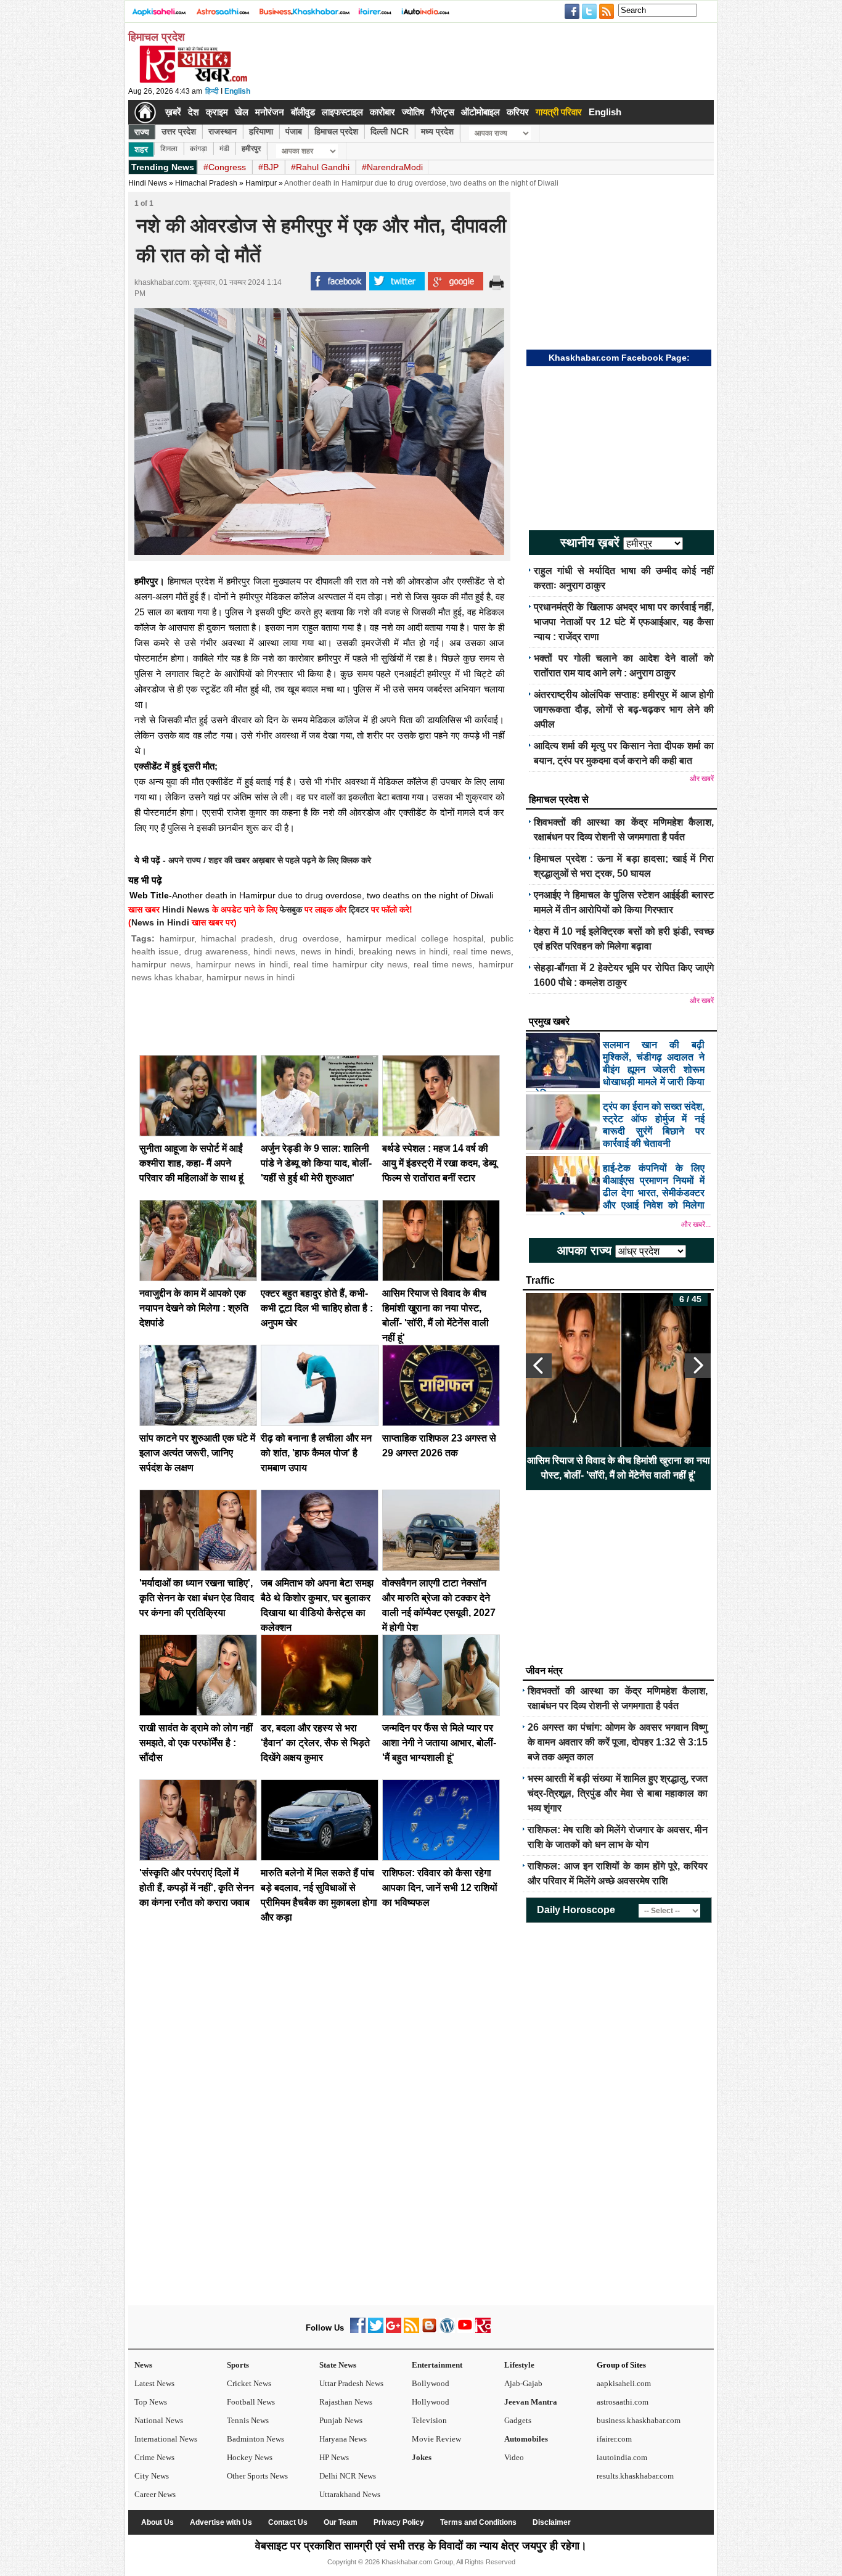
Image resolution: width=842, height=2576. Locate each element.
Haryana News (343, 2439)
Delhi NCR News (348, 2476)
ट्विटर (359, 909)
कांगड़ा (198, 149)
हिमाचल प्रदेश (336, 131)
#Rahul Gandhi (320, 167)
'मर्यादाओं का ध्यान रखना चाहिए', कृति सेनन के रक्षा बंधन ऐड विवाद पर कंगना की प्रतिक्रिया (197, 1598)
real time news (482, 951)
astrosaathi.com (623, 2402)
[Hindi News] (193, 80)
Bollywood (431, 2383)
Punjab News (341, 2420)
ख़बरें (173, 112)
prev (539, 1366)
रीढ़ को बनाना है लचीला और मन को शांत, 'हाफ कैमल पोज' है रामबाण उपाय (316, 1453)
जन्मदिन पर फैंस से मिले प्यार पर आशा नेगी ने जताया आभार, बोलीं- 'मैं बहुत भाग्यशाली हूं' (439, 1743)
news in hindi (327, 951)
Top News (151, 2402)
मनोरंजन (270, 112)
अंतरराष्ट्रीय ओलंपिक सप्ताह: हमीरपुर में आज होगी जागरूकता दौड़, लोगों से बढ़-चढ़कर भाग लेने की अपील (624, 709)
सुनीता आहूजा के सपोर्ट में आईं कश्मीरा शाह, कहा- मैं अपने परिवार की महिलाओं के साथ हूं (191, 1163)
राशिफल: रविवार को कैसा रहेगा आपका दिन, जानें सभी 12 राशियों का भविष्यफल (440, 1888)
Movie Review (436, 2439)
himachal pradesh (237, 938)
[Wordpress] (447, 2330)
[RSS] (411, 2330)
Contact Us (288, 2522)
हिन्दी (212, 91)
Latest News (154, 2383)
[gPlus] (394, 2330)
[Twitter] (376, 2330)
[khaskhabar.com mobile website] (483, 2330)
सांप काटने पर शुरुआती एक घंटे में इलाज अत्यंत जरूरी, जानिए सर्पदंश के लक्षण (197, 1453)
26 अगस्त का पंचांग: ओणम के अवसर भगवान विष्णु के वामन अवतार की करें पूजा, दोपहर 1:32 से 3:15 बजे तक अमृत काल (618, 1742)
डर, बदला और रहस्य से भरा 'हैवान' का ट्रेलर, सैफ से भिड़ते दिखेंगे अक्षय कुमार (315, 1743)
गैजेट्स (443, 112)
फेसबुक (291, 909)
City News (152, 2476)
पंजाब (294, 131)
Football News (251, 2402)
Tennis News (248, 2420)
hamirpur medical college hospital (415, 938)
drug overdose (309, 938)
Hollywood (431, 2402)
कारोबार (382, 112)
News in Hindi (160, 922)
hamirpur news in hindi (242, 964)
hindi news (274, 951)
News (143, 2365)
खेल (242, 112)
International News (166, 2439)
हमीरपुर (251, 149)
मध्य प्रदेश (437, 131)
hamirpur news (161, 964)
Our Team (341, 2522)
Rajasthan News (346, 2402)
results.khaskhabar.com (635, 2476)
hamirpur (177, 938)
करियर (518, 112)
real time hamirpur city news (350, 964)
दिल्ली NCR (390, 131)
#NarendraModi (392, 167)
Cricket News (249, 2383)
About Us (157, 2522)
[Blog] (429, 2330)
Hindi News (148, 183)
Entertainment (437, 2365)
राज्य (142, 132)
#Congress (225, 167)
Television (429, 2420)
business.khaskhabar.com (639, 2420)
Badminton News (255, 2439)
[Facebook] (358, 2330)
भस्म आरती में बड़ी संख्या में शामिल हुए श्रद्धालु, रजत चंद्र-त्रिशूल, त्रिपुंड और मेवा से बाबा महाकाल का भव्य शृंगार (618, 1793)
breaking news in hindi (403, 951)
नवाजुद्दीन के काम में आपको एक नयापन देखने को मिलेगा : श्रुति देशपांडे (194, 1308)
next (698, 1366)
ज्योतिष (413, 112)
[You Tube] (465, 2330)
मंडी (224, 149)
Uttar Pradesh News (351, 2383)
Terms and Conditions (478, 2522)
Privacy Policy (399, 2522)
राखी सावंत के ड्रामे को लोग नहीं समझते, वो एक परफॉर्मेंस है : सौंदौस (196, 1743)
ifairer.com (614, 2439)
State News (338, 2365)
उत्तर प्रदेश (179, 131)
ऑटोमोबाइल (480, 112)
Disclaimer (552, 2522)
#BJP (268, 167)
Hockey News (250, 2457)
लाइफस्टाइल (342, 112)
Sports (238, 2365)
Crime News (154, 2457)
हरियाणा (261, 131)
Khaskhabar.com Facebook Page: (619, 358)
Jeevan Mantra (531, 2402)
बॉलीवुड (303, 112)
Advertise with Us (221, 2522)
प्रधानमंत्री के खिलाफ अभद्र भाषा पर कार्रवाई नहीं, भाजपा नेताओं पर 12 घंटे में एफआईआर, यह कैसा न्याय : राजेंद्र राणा (624, 622)
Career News (155, 2494)
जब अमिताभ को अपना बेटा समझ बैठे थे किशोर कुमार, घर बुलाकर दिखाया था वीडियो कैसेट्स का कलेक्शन (619, 1468)
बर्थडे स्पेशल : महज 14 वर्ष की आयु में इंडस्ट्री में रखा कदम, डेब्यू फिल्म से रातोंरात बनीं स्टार (439, 1163)
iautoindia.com (622, 2457)
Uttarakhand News (350, 2494)
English (237, 91)
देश (194, 112)
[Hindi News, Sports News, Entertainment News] (145, 112)
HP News (334, 2457)
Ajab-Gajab (523, 2383)
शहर (141, 149)
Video (514, 2457)
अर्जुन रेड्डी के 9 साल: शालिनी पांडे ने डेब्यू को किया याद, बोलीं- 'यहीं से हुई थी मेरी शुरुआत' (316, 1163)
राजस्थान (223, 131)
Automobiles (526, 2439)
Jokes (422, 2457)
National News (159, 2420)
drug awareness (216, 951)
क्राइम (217, 112)
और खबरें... (696, 1224)
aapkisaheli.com (624, 2383)
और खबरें (702, 779)
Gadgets (518, 2420)
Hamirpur (261, 183)
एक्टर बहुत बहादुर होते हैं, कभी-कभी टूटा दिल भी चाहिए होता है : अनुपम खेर (317, 1308)
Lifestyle (519, 2365)
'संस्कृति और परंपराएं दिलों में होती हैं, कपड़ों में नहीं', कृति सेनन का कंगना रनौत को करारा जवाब (197, 1888)
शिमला (169, 149)
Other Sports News (257, 2476)
